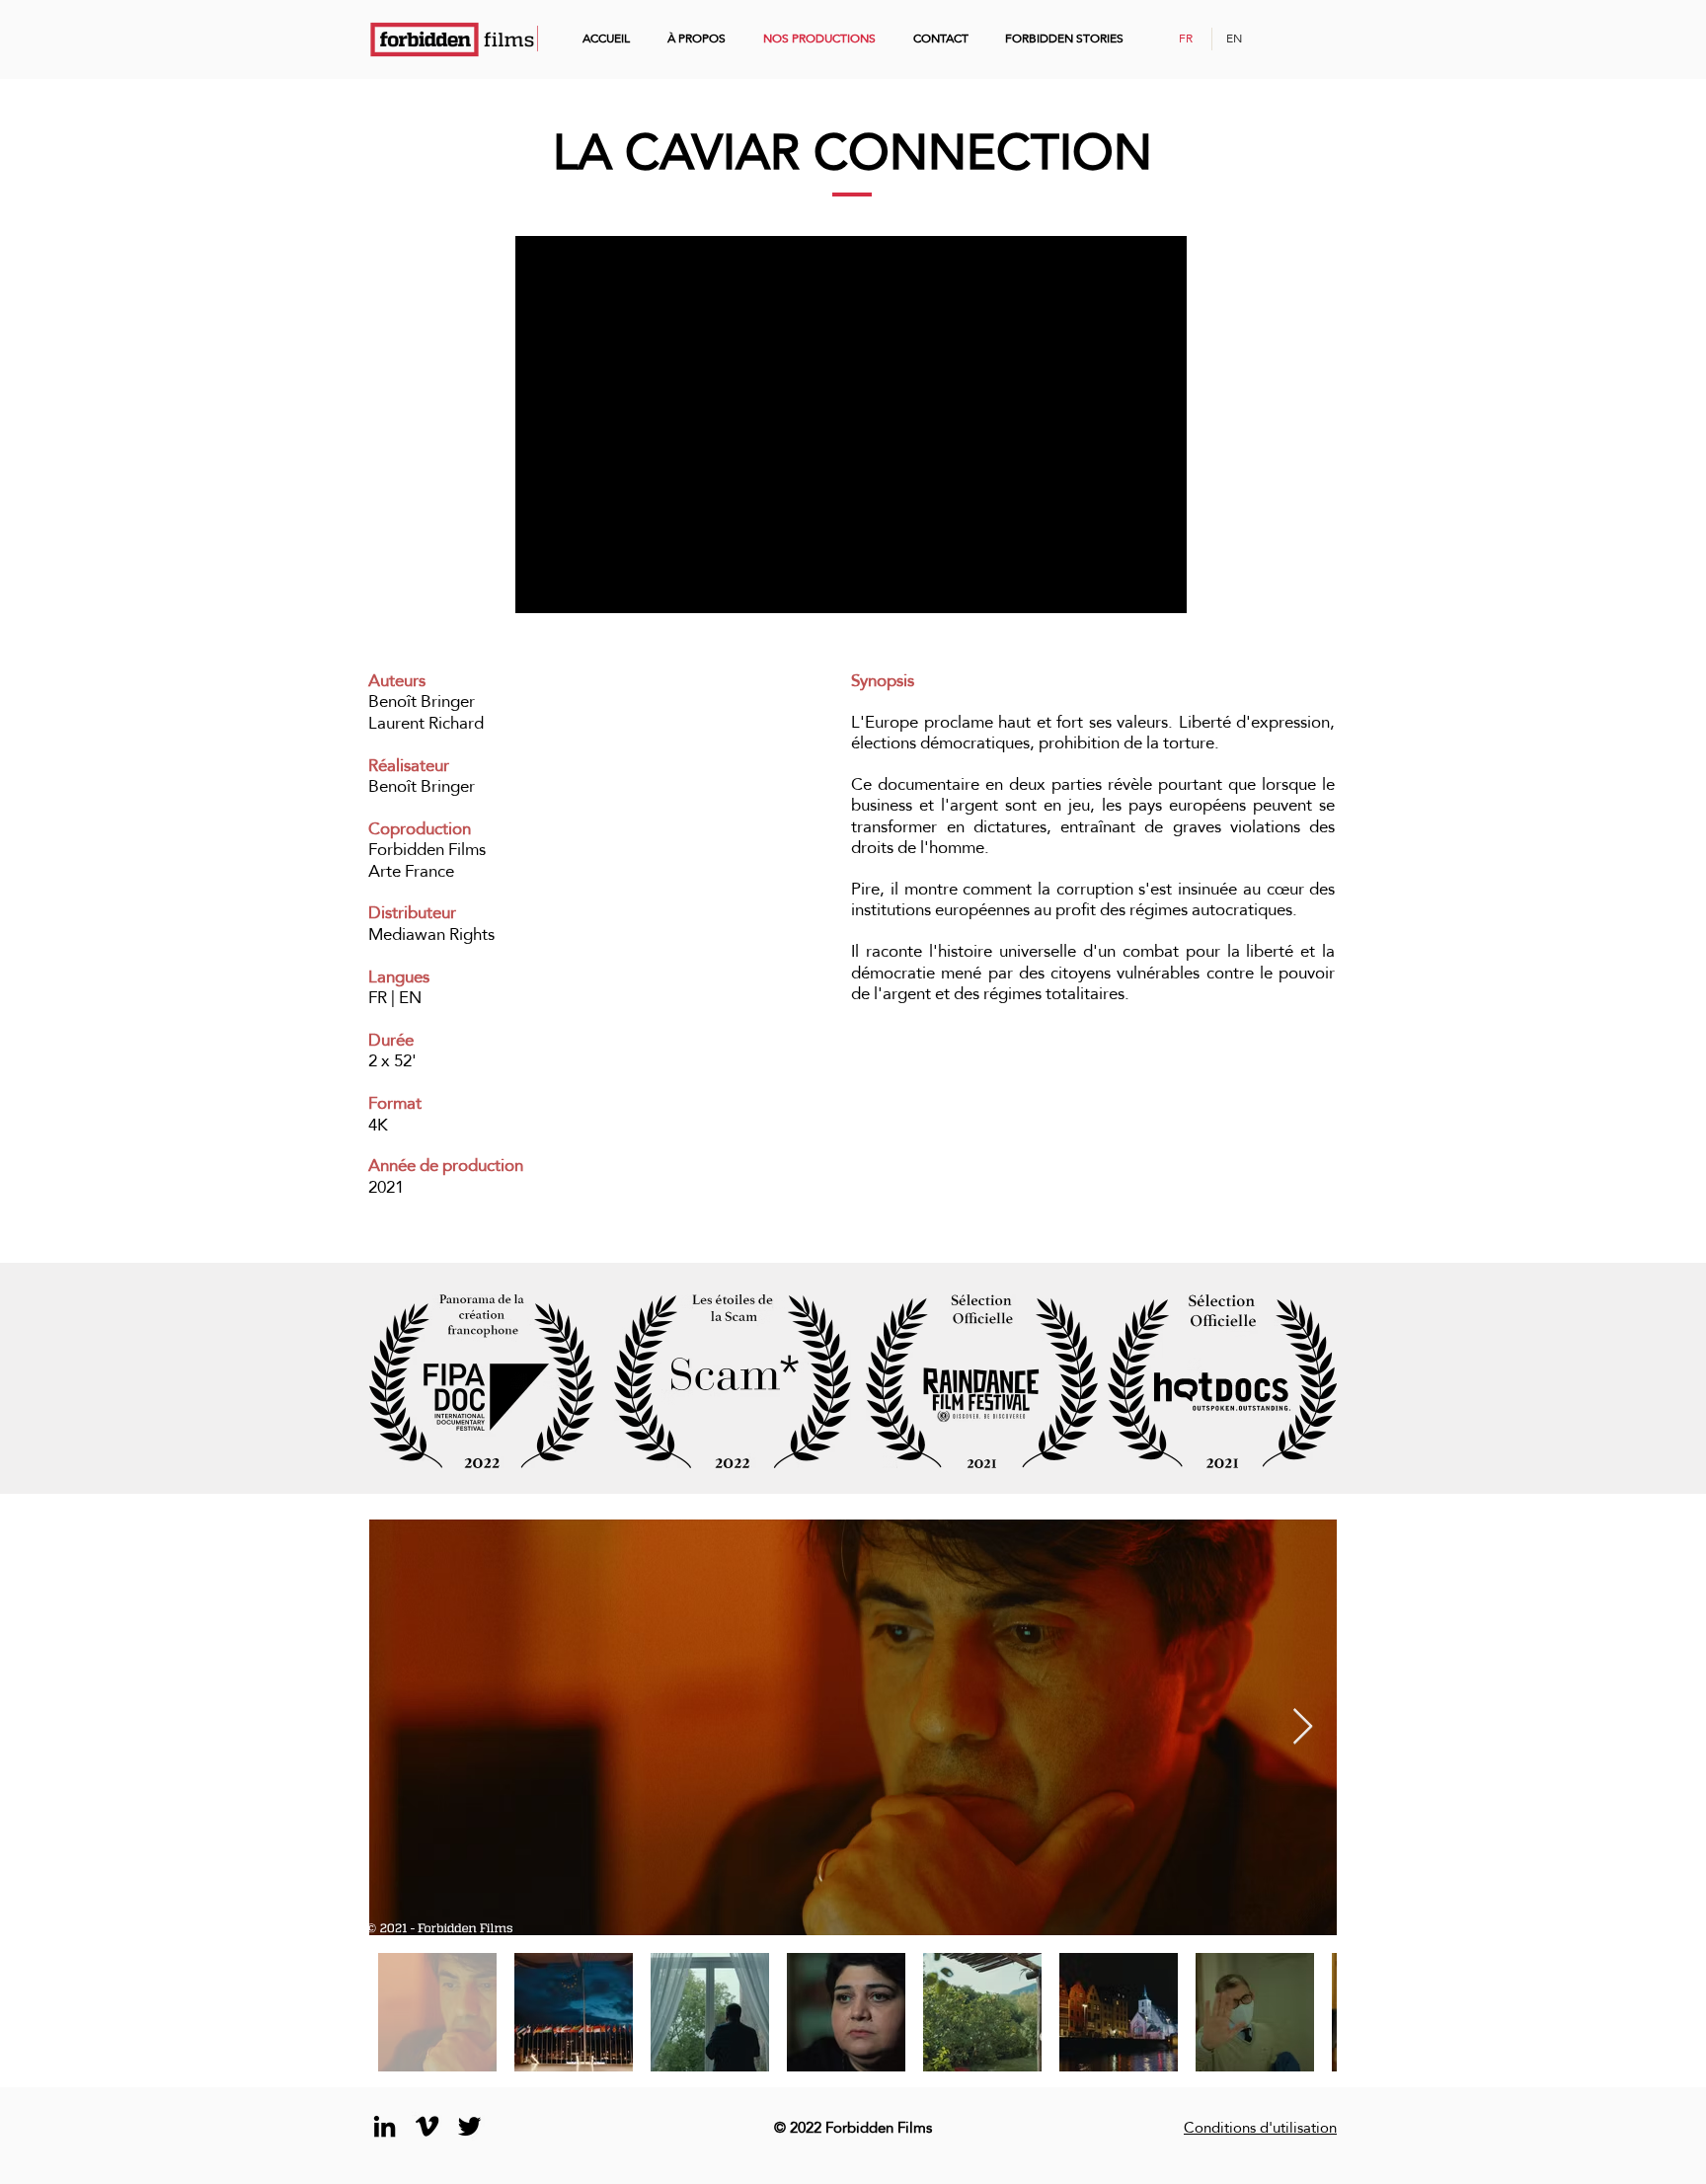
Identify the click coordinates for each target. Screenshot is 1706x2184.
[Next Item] (1303, 1727)
